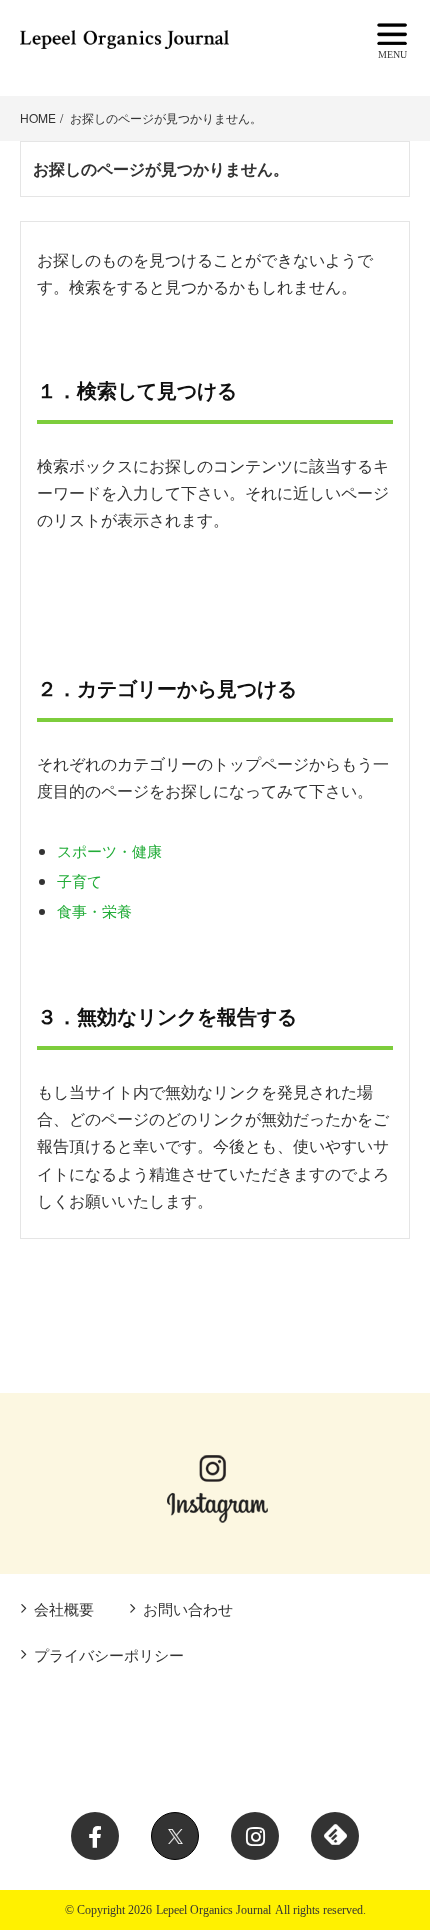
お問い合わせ (188, 1608)
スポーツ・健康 (109, 850)
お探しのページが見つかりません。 (166, 117)
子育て (79, 880)
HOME (38, 117)
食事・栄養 (94, 910)
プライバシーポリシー (109, 1654)
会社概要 (64, 1608)
